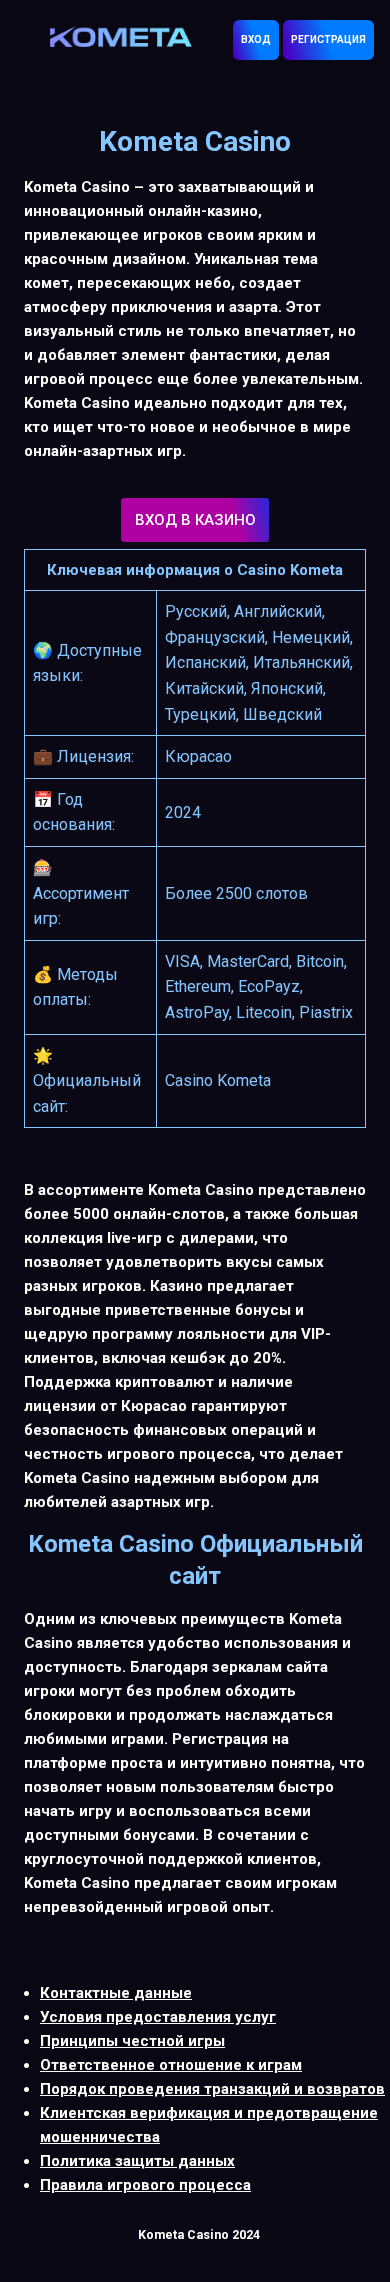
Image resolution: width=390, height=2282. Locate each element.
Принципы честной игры (132, 2041)
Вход (256, 39)
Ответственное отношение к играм (171, 2065)
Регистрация (328, 39)
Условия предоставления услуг (158, 2017)
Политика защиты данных (137, 2161)
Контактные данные (116, 1993)
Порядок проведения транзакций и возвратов (212, 2089)
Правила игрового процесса (145, 2185)
